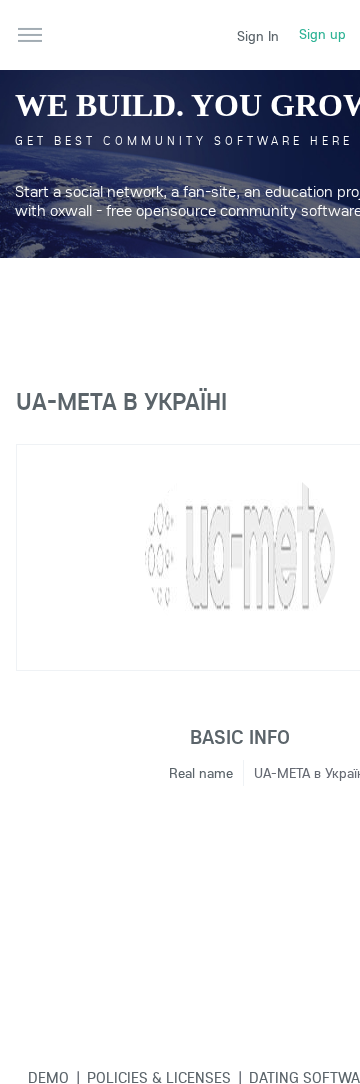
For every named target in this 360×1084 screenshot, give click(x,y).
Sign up (322, 34)
